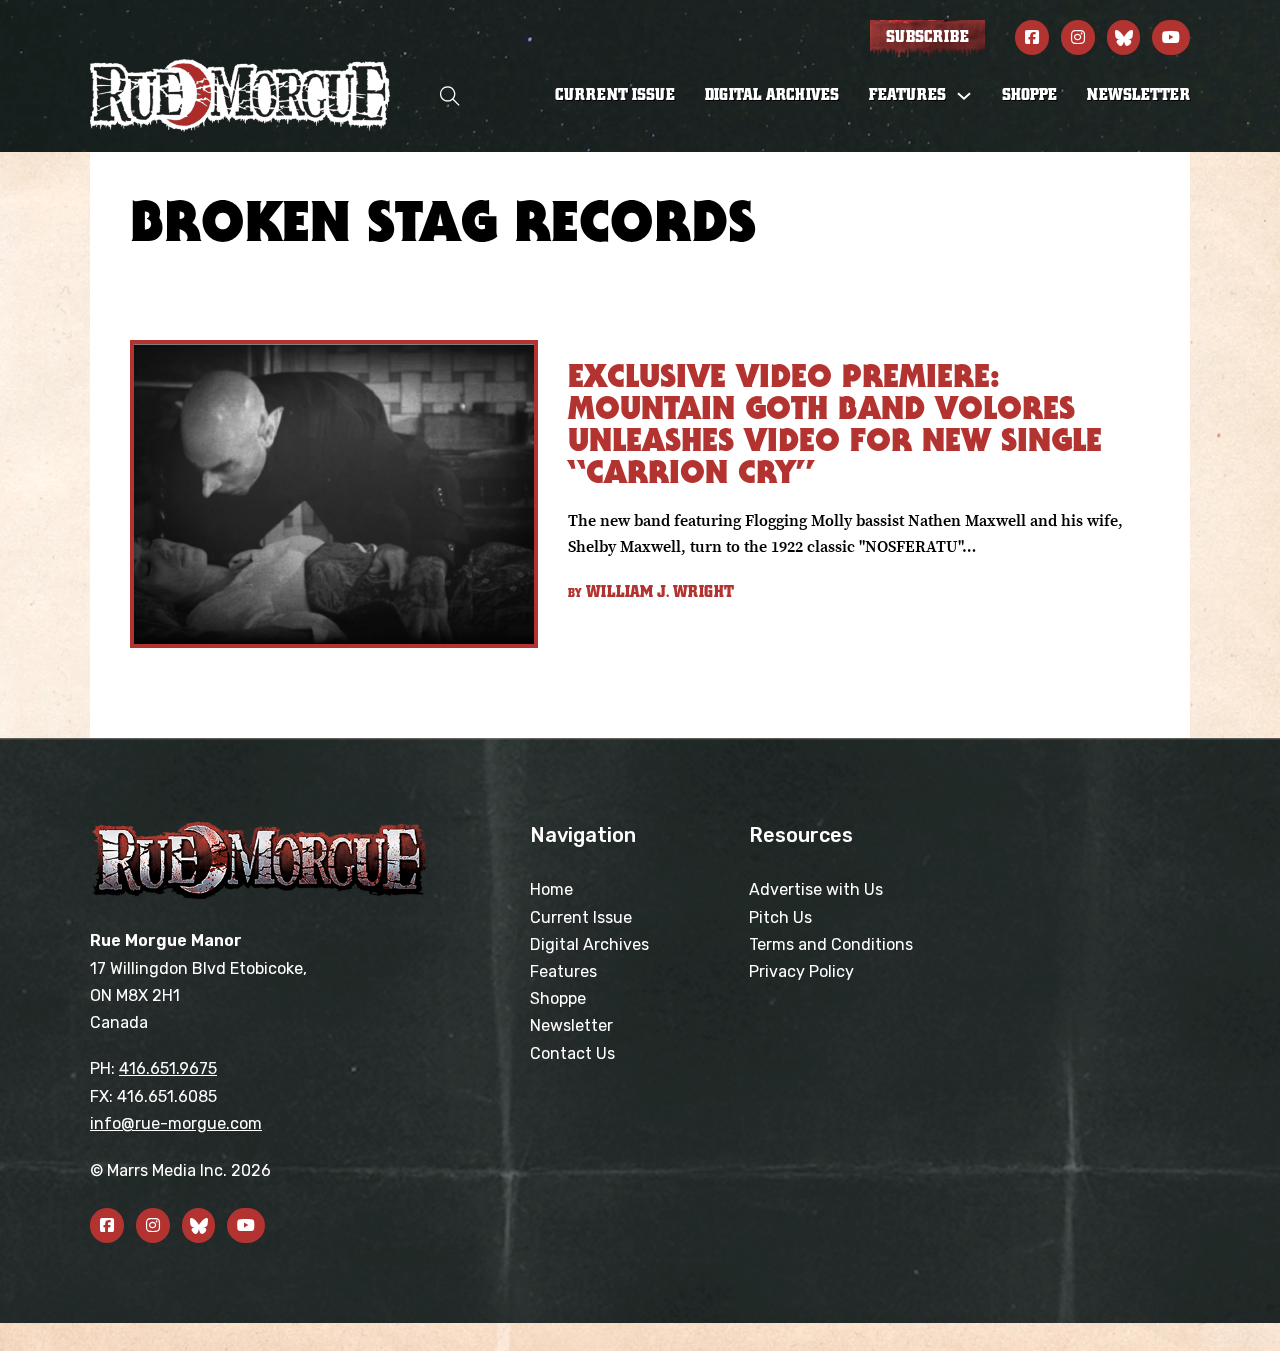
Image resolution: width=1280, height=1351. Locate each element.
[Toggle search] (450, 95)
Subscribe (927, 37)
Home (551, 889)
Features (563, 971)
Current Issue (615, 95)
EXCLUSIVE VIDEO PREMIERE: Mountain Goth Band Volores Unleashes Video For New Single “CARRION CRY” (835, 423)
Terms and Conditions (831, 944)
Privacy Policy (801, 971)
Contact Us (572, 1053)
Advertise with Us (816, 889)
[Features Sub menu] (964, 96)
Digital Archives (772, 95)
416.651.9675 (168, 1068)
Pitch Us (780, 917)
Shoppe (1029, 95)
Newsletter (1138, 95)
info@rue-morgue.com (176, 1123)
